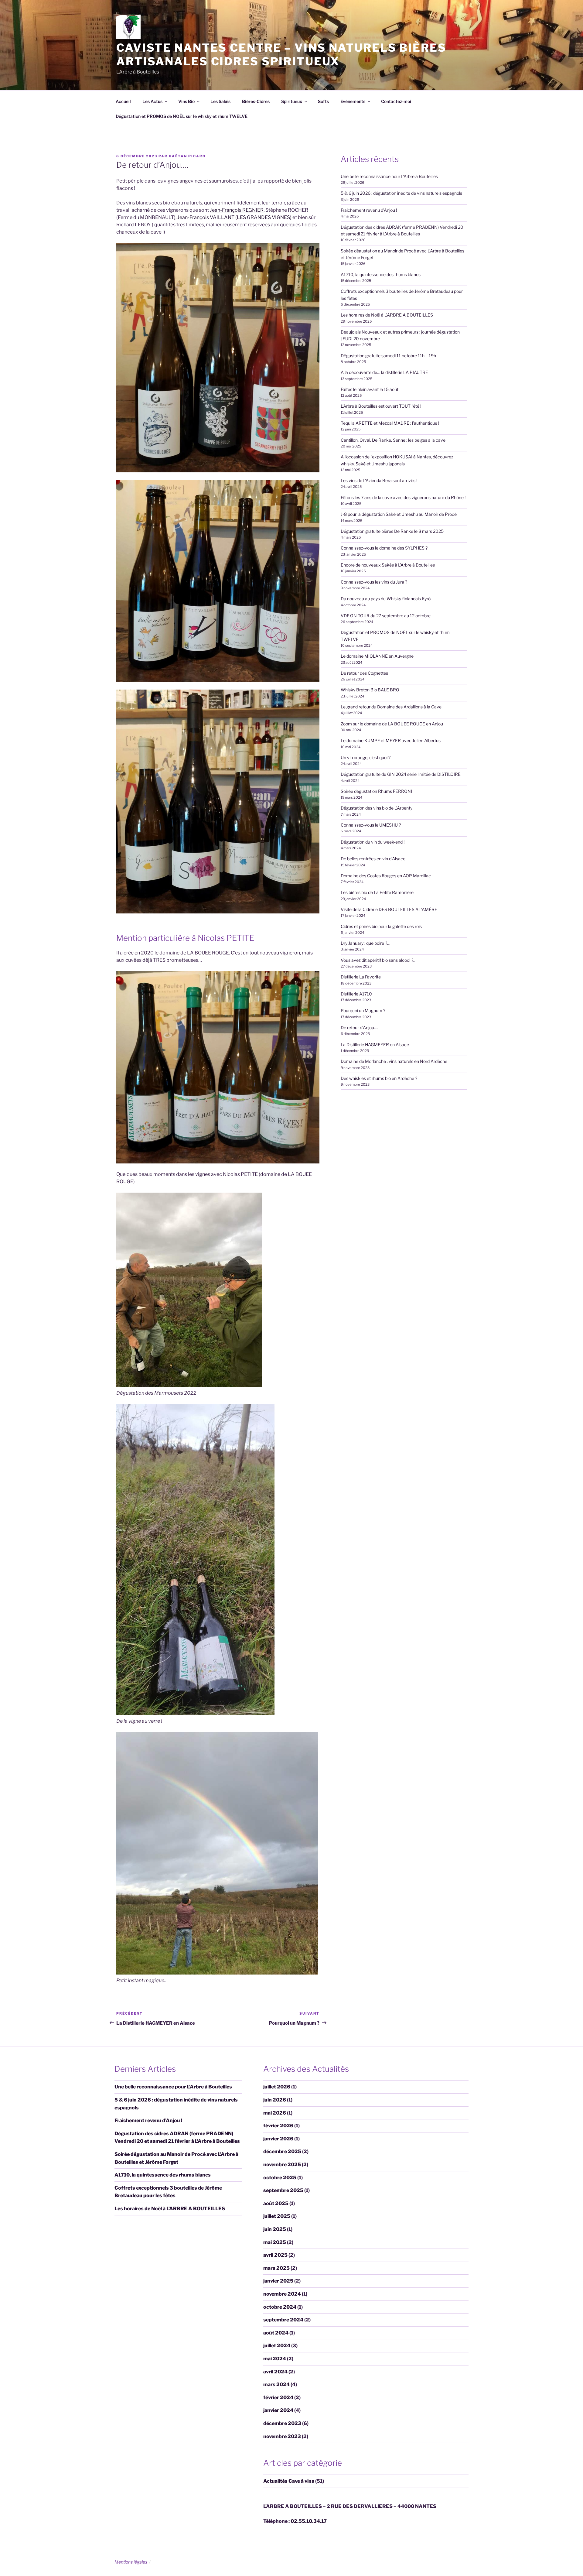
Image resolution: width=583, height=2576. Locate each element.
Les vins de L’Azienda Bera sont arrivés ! (379, 480)
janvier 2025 (278, 2281)
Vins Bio (186, 101)
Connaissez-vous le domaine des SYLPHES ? (384, 548)
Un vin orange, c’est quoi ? (366, 757)
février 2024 (278, 2398)
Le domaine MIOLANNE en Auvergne (377, 656)
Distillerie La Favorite (361, 977)
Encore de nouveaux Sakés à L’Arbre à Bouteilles (388, 565)
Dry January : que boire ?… (365, 943)
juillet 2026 (277, 2087)
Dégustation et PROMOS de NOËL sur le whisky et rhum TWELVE (182, 116)
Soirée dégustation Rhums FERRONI (376, 791)
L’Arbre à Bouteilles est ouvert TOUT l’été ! (381, 406)
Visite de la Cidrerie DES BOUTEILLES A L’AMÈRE (389, 909)
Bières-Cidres (256, 101)
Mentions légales (131, 2562)
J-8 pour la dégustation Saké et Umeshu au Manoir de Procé (399, 514)
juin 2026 (275, 2100)
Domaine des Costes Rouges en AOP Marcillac (386, 876)
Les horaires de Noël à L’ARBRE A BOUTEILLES (387, 315)
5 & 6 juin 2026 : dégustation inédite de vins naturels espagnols (401, 193)
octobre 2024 (280, 2307)
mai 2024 (275, 2359)
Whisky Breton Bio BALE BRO (370, 690)
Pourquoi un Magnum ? (363, 1011)
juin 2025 (275, 2229)
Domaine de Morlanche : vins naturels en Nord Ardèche (394, 1061)
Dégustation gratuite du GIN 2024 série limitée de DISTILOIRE (401, 774)
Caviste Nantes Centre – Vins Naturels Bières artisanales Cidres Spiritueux (281, 55)
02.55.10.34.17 (309, 2521)
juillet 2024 (277, 2346)
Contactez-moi (396, 101)
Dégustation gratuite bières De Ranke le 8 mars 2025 (392, 531)
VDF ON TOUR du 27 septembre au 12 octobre (386, 616)
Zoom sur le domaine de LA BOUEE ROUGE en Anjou (392, 724)
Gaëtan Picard (187, 156)
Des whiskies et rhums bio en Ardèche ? (379, 1078)
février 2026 (278, 2126)
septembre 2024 (283, 2320)
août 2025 (276, 2203)
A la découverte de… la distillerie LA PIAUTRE (384, 372)
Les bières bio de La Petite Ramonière (377, 892)
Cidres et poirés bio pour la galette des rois (381, 926)
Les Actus (152, 101)
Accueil (123, 101)
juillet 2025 (277, 2216)
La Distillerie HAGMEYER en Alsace (375, 1045)
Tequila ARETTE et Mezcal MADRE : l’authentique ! (390, 423)
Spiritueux (292, 101)
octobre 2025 (280, 2178)
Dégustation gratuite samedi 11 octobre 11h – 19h (388, 356)
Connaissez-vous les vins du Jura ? (374, 582)
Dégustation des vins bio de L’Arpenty (377, 808)
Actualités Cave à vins (289, 2481)
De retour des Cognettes (364, 673)
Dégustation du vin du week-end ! (373, 842)
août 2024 (276, 2333)
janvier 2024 (278, 2410)
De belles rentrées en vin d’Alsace (373, 859)
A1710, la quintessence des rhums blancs (381, 274)
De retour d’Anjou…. (359, 1028)
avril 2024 (275, 2372)
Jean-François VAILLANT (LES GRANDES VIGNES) (234, 217)
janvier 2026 (278, 2139)
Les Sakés (220, 101)
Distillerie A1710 (356, 994)
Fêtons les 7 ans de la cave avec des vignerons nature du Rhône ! (403, 497)
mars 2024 (276, 2384)
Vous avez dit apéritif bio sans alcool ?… (378, 960)
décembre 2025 (282, 2151)
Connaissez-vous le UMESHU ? (371, 825)
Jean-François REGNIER (237, 210)
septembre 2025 (283, 2190)
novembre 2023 (282, 2436)
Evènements (353, 101)
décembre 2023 (282, 2423)
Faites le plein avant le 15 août (370, 389)
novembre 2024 (282, 2294)
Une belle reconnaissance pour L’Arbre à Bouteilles (389, 176)
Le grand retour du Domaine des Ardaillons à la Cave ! (392, 707)
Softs (323, 101)
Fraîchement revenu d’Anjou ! (369, 210)
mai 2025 (275, 2242)
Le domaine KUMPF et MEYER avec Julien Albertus (391, 740)
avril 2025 (275, 2255)
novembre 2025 (282, 2165)
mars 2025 (276, 2268)
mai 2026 (275, 2113)
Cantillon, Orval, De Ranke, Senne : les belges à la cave (393, 440)
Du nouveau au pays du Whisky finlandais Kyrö (386, 599)
